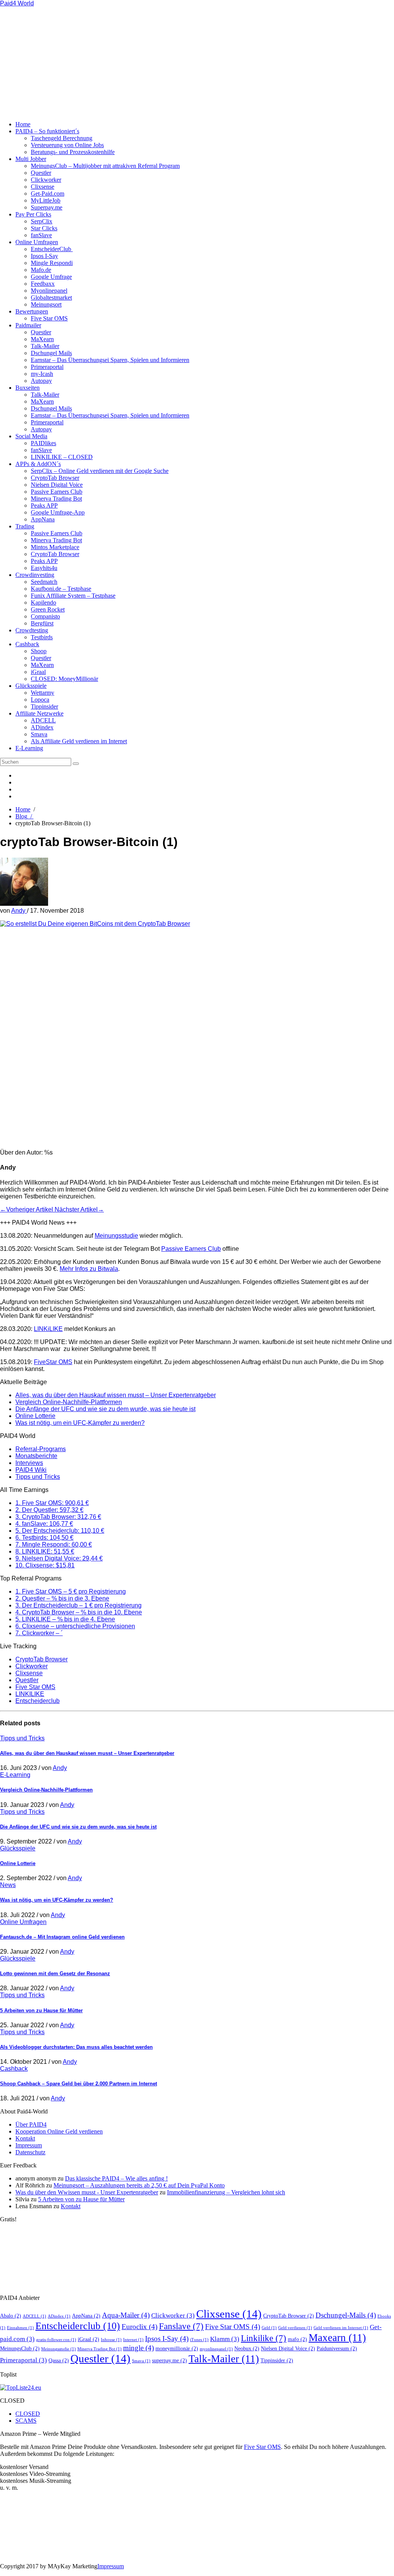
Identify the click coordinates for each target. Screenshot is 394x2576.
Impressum (29, 2145)
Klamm (225, 2339)
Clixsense (43, 187)
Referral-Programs (41, 1449)
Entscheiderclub (38, 1701)
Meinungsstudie (116, 1236)
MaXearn (42, 339)
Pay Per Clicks (33, 214)
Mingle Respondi (52, 263)
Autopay (41, 381)
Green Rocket (48, 609)
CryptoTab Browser (55, 478)
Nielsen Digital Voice (57, 485)
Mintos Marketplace (55, 547)
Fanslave (181, 2326)
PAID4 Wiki (31, 1470)
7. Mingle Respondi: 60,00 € (54, 1544)
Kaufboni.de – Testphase (61, 589)
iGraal (38, 672)
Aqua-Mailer (126, 2315)
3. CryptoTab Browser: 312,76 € (58, 1517)
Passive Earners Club (57, 492)
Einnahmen (20, 2328)
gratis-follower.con (56, 2340)
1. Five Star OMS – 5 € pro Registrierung (71, 1591)
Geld (269, 2328)
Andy (19, 911)
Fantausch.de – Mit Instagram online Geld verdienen (62, 1937)
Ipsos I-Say (44, 256)
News (8, 1885)
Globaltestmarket (51, 297)
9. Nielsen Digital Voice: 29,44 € (59, 1558)
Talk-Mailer (45, 346)
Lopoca (40, 700)
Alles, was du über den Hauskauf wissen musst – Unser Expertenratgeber (116, 1395)
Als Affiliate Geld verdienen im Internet (79, 741)
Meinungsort (46, 304)
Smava (39, 734)
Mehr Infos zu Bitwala (89, 1269)
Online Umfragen (37, 242)
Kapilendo (43, 603)
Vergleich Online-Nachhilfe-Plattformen (69, 1402)
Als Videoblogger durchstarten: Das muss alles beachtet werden (76, 2047)
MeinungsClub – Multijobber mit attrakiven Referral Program (105, 166)
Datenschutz (30, 2152)
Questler (41, 173)
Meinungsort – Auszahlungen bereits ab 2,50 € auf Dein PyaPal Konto (139, 2185)
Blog (24, 816)
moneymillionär (177, 2348)
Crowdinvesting (35, 575)
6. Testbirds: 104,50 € (44, 1538)
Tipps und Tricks (38, 1477)
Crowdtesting (32, 630)
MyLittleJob (46, 200)
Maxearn (337, 2338)
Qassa (59, 2360)
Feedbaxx (43, 284)
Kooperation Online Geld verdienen (59, 2131)
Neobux (247, 2348)
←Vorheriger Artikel (27, 1209)
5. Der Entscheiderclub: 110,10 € (60, 1531)
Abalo (11, 2316)
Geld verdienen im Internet (341, 2328)
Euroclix (139, 2327)
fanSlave (41, 235)
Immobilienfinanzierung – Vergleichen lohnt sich (226, 2192)
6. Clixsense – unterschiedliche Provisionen (75, 1626)
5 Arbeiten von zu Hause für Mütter (41, 2010)
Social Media (31, 436)
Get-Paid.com (48, 194)
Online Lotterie (35, 1416)
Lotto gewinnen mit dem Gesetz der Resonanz (55, 1973)
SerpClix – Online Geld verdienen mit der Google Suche (100, 471)
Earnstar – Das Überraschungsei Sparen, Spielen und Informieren (110, 360)
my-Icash (42, 374)
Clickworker (46, 180)
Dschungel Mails (51, 353)
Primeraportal (47, 367)
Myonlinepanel (49, 291)
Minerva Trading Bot (56, 499)
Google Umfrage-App (58, 512)
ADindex (42, 727)
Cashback (27, 644)
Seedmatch (44, 582)
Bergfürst (42, 623)
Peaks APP (44, 505)
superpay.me (169, 2360)
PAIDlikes (43, 443)
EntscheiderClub (52, 249)
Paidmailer (28, 325)
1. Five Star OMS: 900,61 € (52, 1503)
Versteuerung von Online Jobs (67, 145)
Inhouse (111, 2340)
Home (23, 124)
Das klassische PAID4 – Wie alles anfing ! (116, 2178)
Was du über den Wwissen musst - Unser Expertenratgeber (87, 2192)
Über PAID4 (31, 2124)
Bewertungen (32, 311)
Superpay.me (47, 207)
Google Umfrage (51, 277)
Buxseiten (28, 388)
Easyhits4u (44, 568)
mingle (139, 2348)
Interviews (29, 1463)
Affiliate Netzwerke (39, 713)
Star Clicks (44, 228)
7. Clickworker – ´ (39, 1633)
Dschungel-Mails (346, 2315)
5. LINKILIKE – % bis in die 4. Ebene (65, 1619)
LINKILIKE (30, 1694)
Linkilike (264, 2338)
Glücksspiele (31, 686)
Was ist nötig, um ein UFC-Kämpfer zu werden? (80, 1423)
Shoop (39, 651)
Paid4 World (17, 3)
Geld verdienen (295, 2328)
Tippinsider (44, 706)
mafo (297, 2339)
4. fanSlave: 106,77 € (44, 1524)
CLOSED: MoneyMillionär (64, 679)
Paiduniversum (337, 2348)
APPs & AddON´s (38, 464)
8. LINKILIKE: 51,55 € (45, 1551)
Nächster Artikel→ (79, 1209)
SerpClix (42, 221)
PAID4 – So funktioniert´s (47, 131)
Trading (25, 526)
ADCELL (43, 720)
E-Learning (29, 748)
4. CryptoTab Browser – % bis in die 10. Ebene (79, 1612)
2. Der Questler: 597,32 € (49, 1510)
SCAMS (26, 2421)
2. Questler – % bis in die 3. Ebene (62, 1598)
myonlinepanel (216, 2349)
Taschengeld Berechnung (62, 138)
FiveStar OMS (53, 1362)
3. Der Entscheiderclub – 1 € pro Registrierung (78, 1605)
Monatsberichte (36, 1456)
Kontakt (25, 2138)
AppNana (43, 519)
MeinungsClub (20, 2348)
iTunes (199, 2340)
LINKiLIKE (48, 1329)
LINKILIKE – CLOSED (62, 457)
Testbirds (42, 637)
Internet (133, 2340)
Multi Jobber (31, 159)
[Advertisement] (154, 61)
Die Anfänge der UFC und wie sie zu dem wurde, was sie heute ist (105, 1409)
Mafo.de (41, 270)
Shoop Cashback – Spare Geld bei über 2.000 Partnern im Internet (78, 2084)
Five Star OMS (49, 318)
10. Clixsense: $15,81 (45, 1565)
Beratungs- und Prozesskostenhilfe (73, 152)
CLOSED (28, 2414)
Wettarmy (43, 693)
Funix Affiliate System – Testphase (73, 596)
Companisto (45, 616)
